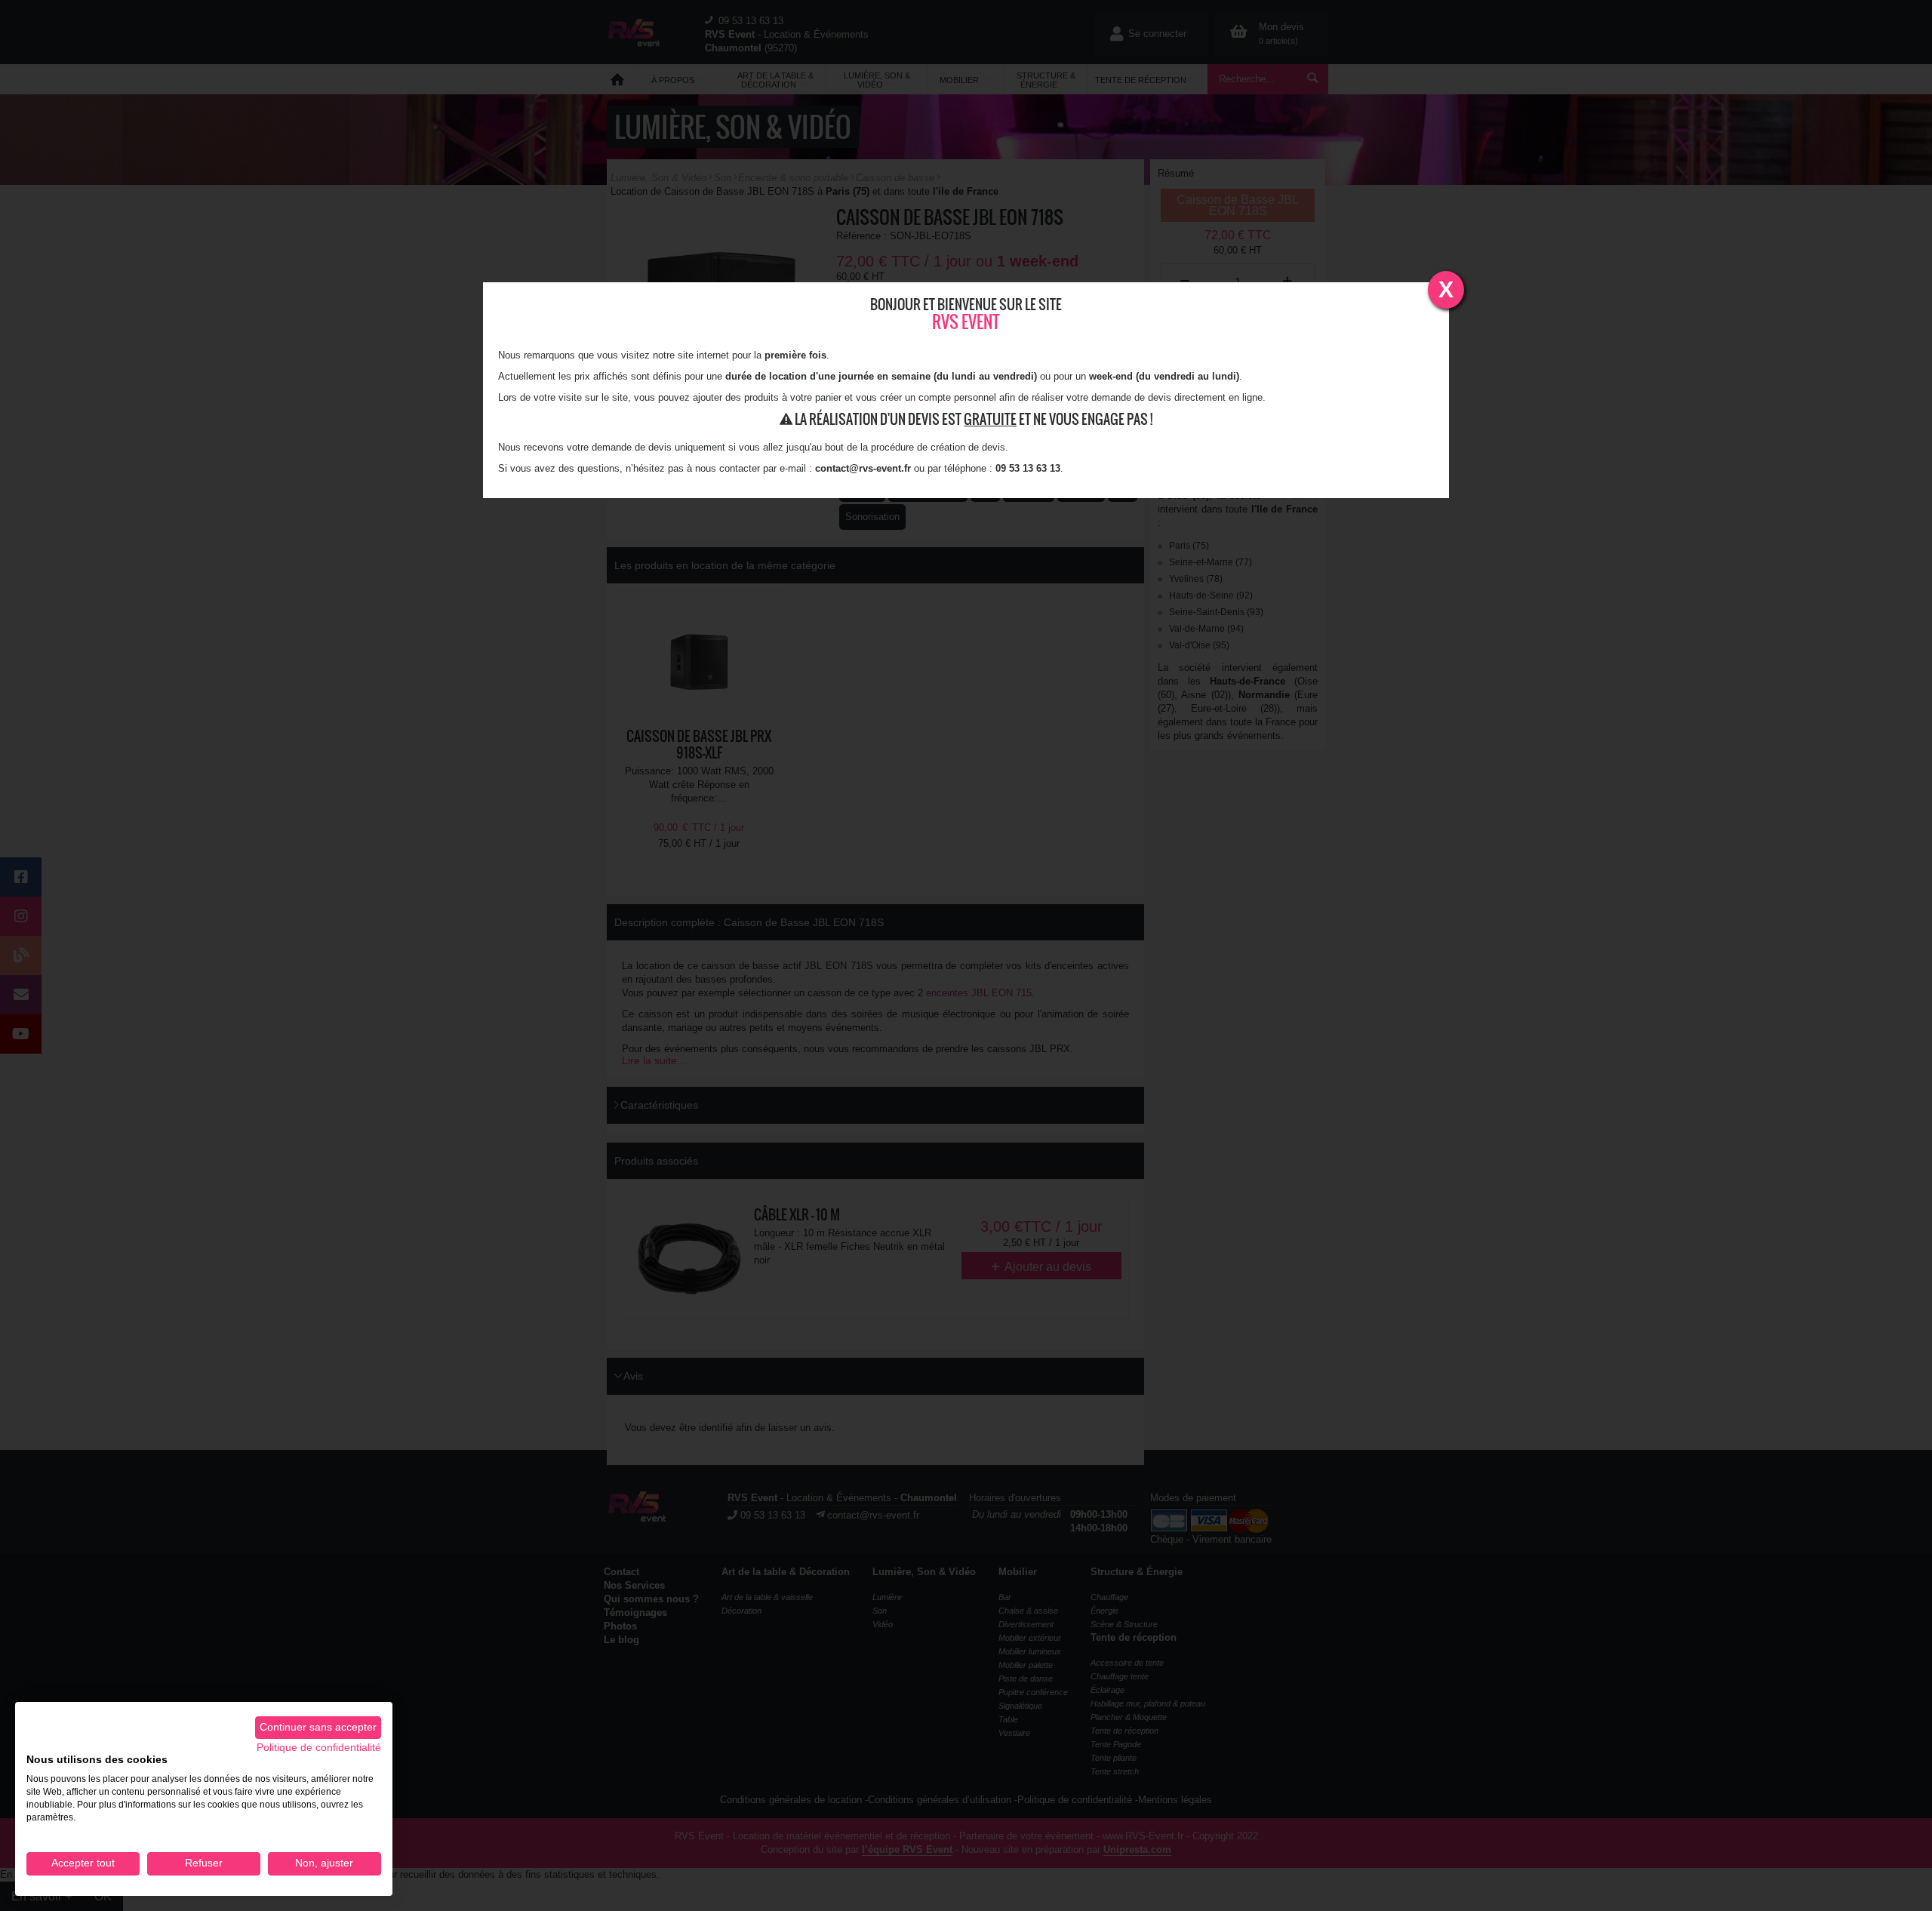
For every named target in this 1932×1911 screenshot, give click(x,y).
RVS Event (966, 322)
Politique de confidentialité (319, 1748)
